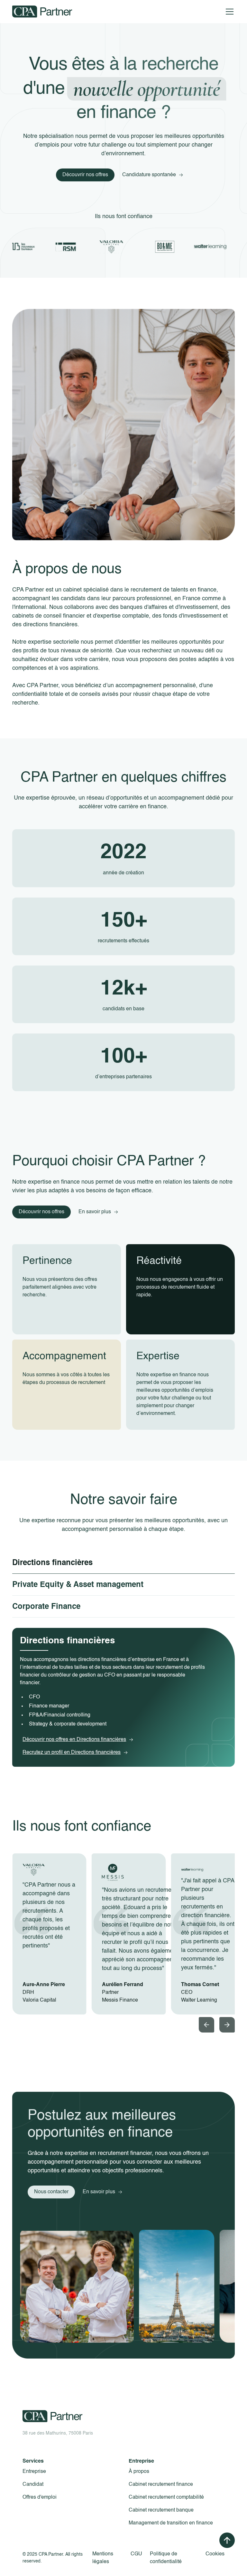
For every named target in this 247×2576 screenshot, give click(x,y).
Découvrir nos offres (85, 175)
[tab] (123, 1563)
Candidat (33, 2485)
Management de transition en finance (171, 2523)
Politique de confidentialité (166, 2558)
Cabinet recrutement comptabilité (166, 2497)
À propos (139, 2472)
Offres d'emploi (40, 2497)
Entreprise (34, 2472)
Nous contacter (51, 2192)
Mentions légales (103, 2558)
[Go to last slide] (206, 2025)
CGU (136, 2554)
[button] (228, 12)
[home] (42, 12)
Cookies (215, 2554)
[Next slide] (227, 2025)
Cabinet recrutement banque (161, 2510)
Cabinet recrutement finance (161, 2485)
